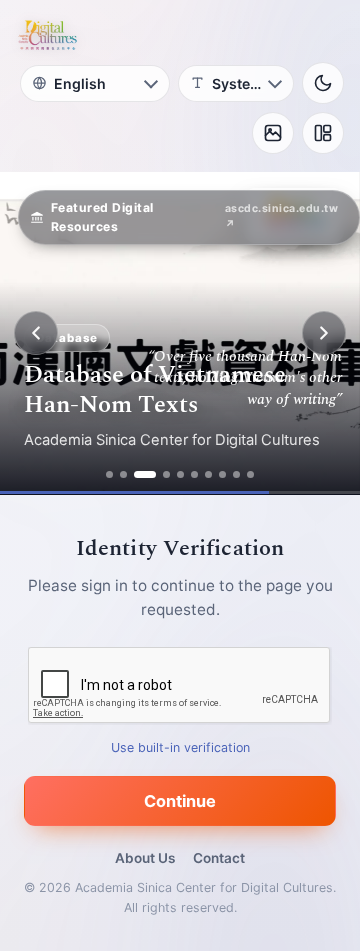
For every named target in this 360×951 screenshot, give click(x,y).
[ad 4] (166, 474)
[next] (324, 333)
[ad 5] (180, 474)
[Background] (273, 133)
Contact (219, 858)
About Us (145, 858)
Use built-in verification (180, 747)
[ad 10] (250, 474)
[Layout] (323, 133)
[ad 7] (208, 474)
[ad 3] (145, 474)
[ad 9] (236, 474)
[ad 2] (123, 474)
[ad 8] (222, 474)
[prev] (36, 333)
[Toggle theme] (323, 83)
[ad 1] (109, 474)
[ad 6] (194, 474)
